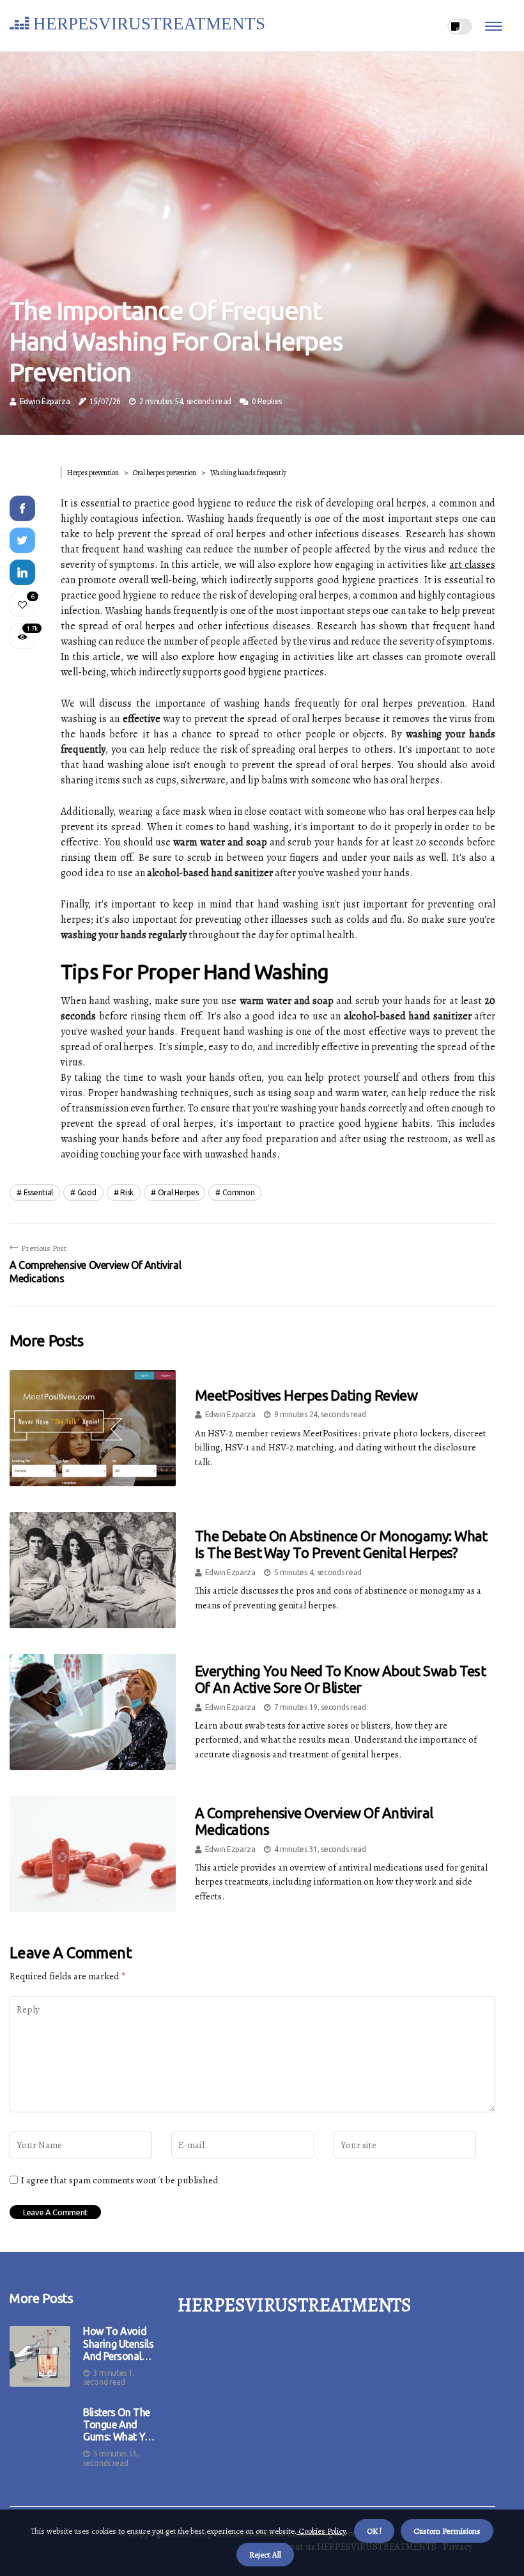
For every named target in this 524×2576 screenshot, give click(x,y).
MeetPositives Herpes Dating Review (306, 1395)
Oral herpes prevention (165, 473)
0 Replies (267, 401)
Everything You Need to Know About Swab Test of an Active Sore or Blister (340, 1679)
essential (38, 1192)
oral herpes (178, 1192)
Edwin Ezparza (45, 401)
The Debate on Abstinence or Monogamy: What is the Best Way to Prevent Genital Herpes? (341, 1544)
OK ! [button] (374, 2531)
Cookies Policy (321, 2531)
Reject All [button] (265, 2555)
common (238, 1192)
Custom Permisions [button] (447, 2531)
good (87, 1192)
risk (127, 1192)
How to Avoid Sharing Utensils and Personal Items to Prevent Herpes (120, 2344)
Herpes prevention (93, 473)
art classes (472, 565)
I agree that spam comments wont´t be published (120, 2180)
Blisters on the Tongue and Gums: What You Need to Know (119, 2425)
